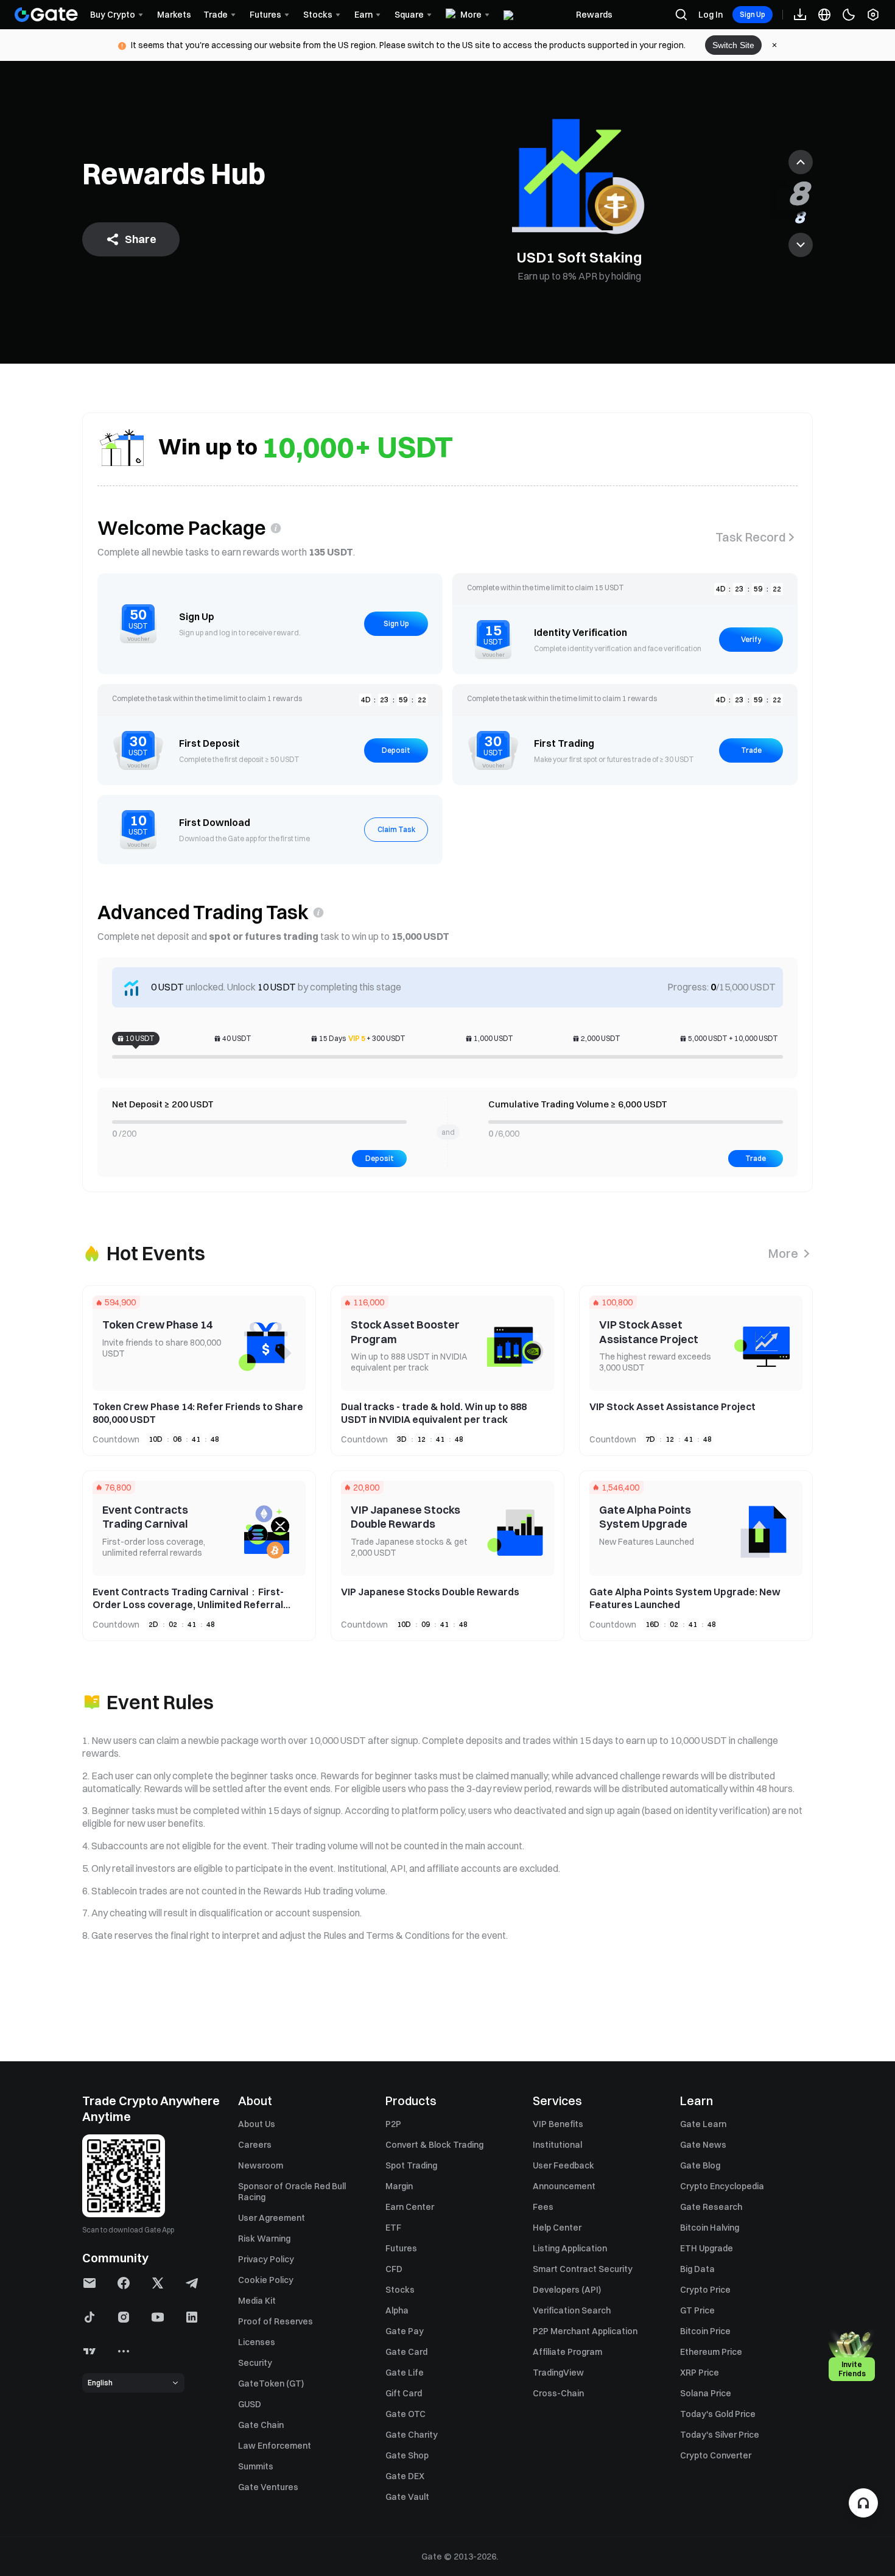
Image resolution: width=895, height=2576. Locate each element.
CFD (394, 2269)
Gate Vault (407, 2497)
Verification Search (572, 2310)
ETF (393, 2228)
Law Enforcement (275, 2446)
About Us (257, 2124)
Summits (256, 2466)
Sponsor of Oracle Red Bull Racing (292, 2192)
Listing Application (570, 2248)
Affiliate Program (567, 2352)
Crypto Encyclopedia (722, 2186)
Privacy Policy (266, 2259)
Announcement (564, 2186)
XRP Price (700, 2373)
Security (255, 2363)
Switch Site (733, 45)
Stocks (400, 2290)
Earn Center (410, 2207)
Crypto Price (705, 2290)
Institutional (557, 2145)
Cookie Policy (266, 2280)
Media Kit (257, 2301)
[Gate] (46, 15)
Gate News (703, 2145)
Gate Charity (412, 2435)
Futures (401, 2248)
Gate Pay (405, 2331)
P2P (393, 2124)
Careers (255, 2145)
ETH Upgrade (707, 2248)
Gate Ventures (268, 2487)
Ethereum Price (711, 2352)
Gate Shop (407, 2455)
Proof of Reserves (276, 2321)
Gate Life (405, 2373)
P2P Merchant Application (585, 2331)
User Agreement (272, 2218)
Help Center (557, 2228)
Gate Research (711, 2207)
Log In (711, 15)
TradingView (558, 2373)
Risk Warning (264, 2239)
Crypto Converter (716, 2455)
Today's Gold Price (718, 2414)
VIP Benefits (558, 2124)
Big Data (697, 2269)
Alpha (397, 2310)
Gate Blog (700, 2165)
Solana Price (706, 2393)
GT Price (697, 2310)
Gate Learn (703, 2124)
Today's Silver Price (720, 2435)
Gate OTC (405, 2414)
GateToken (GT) (271, 2384)
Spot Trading (411, 2165)
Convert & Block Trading (434, 2145)
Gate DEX (405, 2476)
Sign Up (753, 14)
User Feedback (563, 2165)
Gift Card (404, 2393)
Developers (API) (567, 2290)
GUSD (250, 2404)
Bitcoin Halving (710, 2228)
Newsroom (261, 2165)
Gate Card (406, 2352)
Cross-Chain (558, 2393)
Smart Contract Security (583, 2269)
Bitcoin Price (705, 2331)
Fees (543, 2207)
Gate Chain (261, 2425)
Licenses (257, 2342)
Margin (399, 2186)
